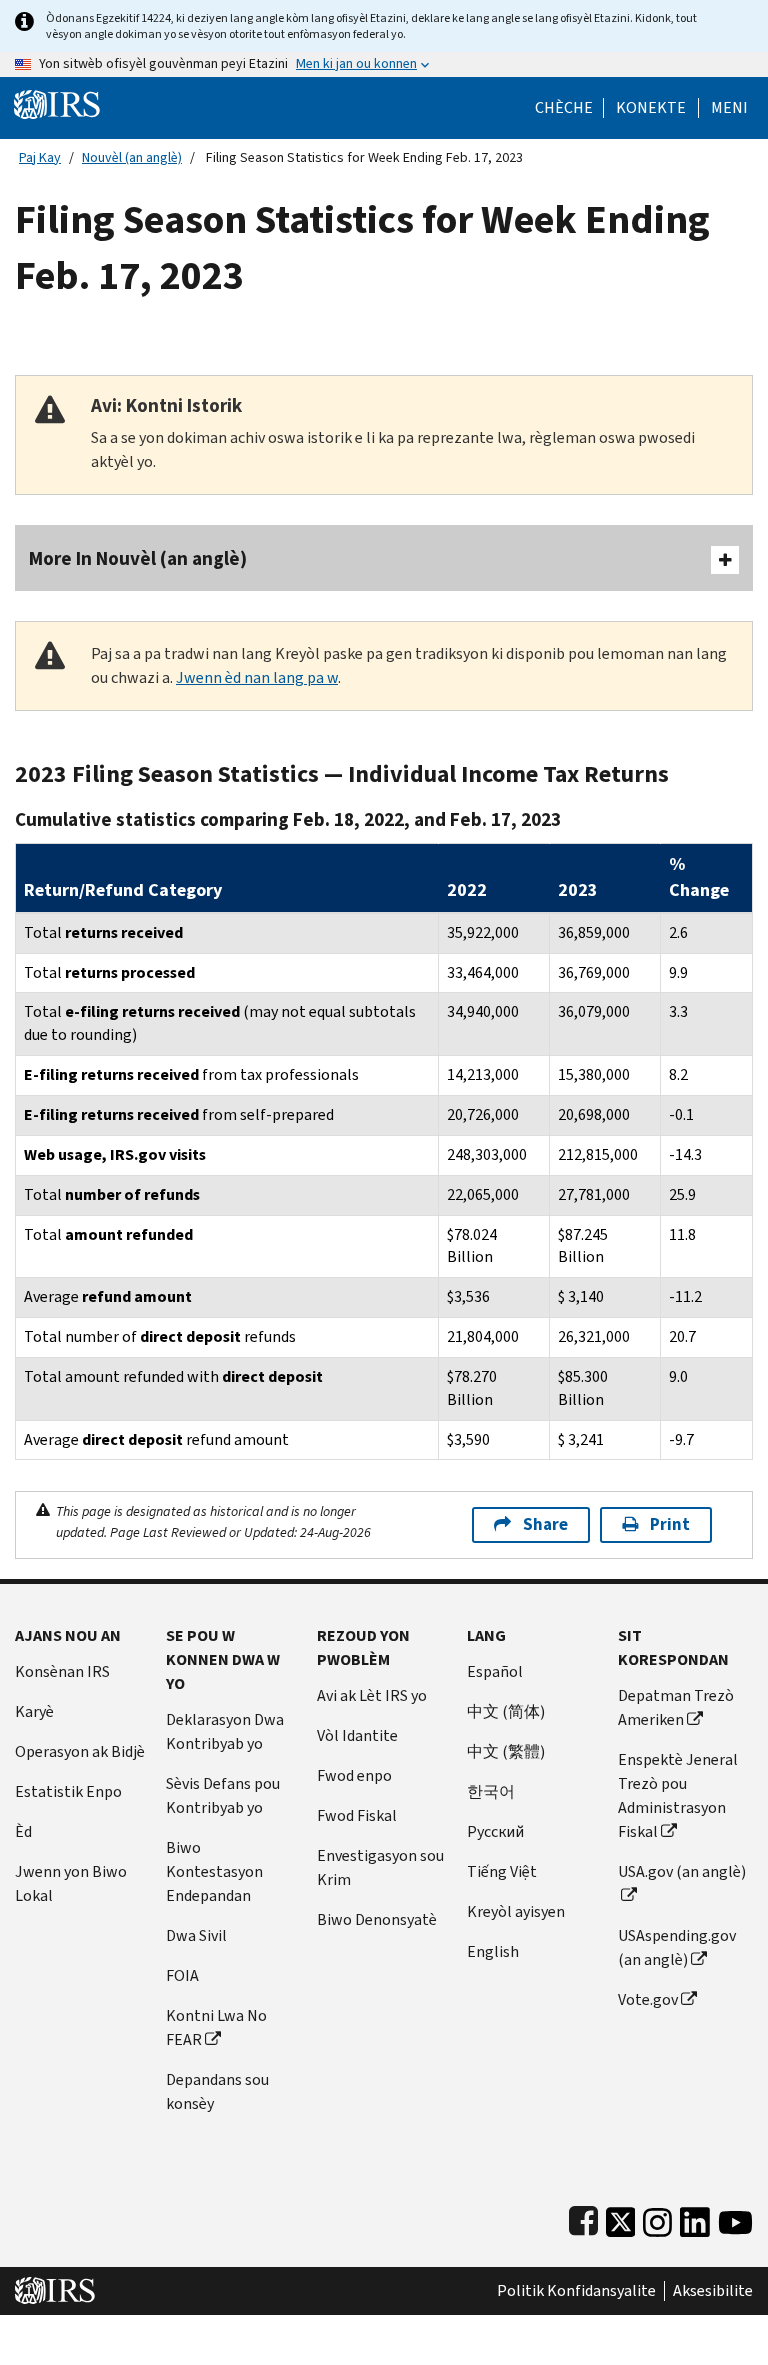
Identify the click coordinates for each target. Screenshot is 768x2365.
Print (670, 1524)
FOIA (182, 1975)
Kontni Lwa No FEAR (216, 2027)
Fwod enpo (354, 1775)
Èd (23, 1831)
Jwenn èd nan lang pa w (257, 677)
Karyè (34, 1711)
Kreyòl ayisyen (516, 1911)
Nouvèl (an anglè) (132, 157)
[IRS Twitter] (621, 2217)
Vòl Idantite (357, 1735)
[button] (651, 108)
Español (495, 1671)
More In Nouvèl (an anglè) (138, 558)
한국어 (491, 1791)
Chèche (564, 108)
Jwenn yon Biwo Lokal (71, 1883)
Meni (729, 108)
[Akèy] (57, 103)
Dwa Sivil (196, 1935)
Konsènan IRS (62, 1671)
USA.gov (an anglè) (682, 1871)
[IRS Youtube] (735, 2217)
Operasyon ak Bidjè (80, 1751)
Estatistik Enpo (68, 1791)
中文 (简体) (506, 1711)
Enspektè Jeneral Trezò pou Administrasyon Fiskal (678, 1795)
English (493, 1951)
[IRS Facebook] (583, 2217)
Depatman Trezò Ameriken (676, 1707)
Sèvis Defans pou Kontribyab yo (223, 1795)
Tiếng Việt (502, 1871)
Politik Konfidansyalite (576, 2291)
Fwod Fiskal (357, 1815)
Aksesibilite (713, 2291)
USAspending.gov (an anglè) (677, 1947)
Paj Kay (40, 157)
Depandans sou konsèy (217, 2091)
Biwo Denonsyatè (377, 1919)
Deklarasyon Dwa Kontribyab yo (225, 1731)
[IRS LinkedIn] (695, 2217)
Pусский (495, 1831)
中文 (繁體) (506, 1751)
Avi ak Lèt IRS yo (372, 1695)
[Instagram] (657, 2217)
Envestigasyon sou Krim (380, 1867)
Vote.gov (648, 1999)
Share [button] (545, 1524)
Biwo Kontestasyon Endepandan (214, 1871)
